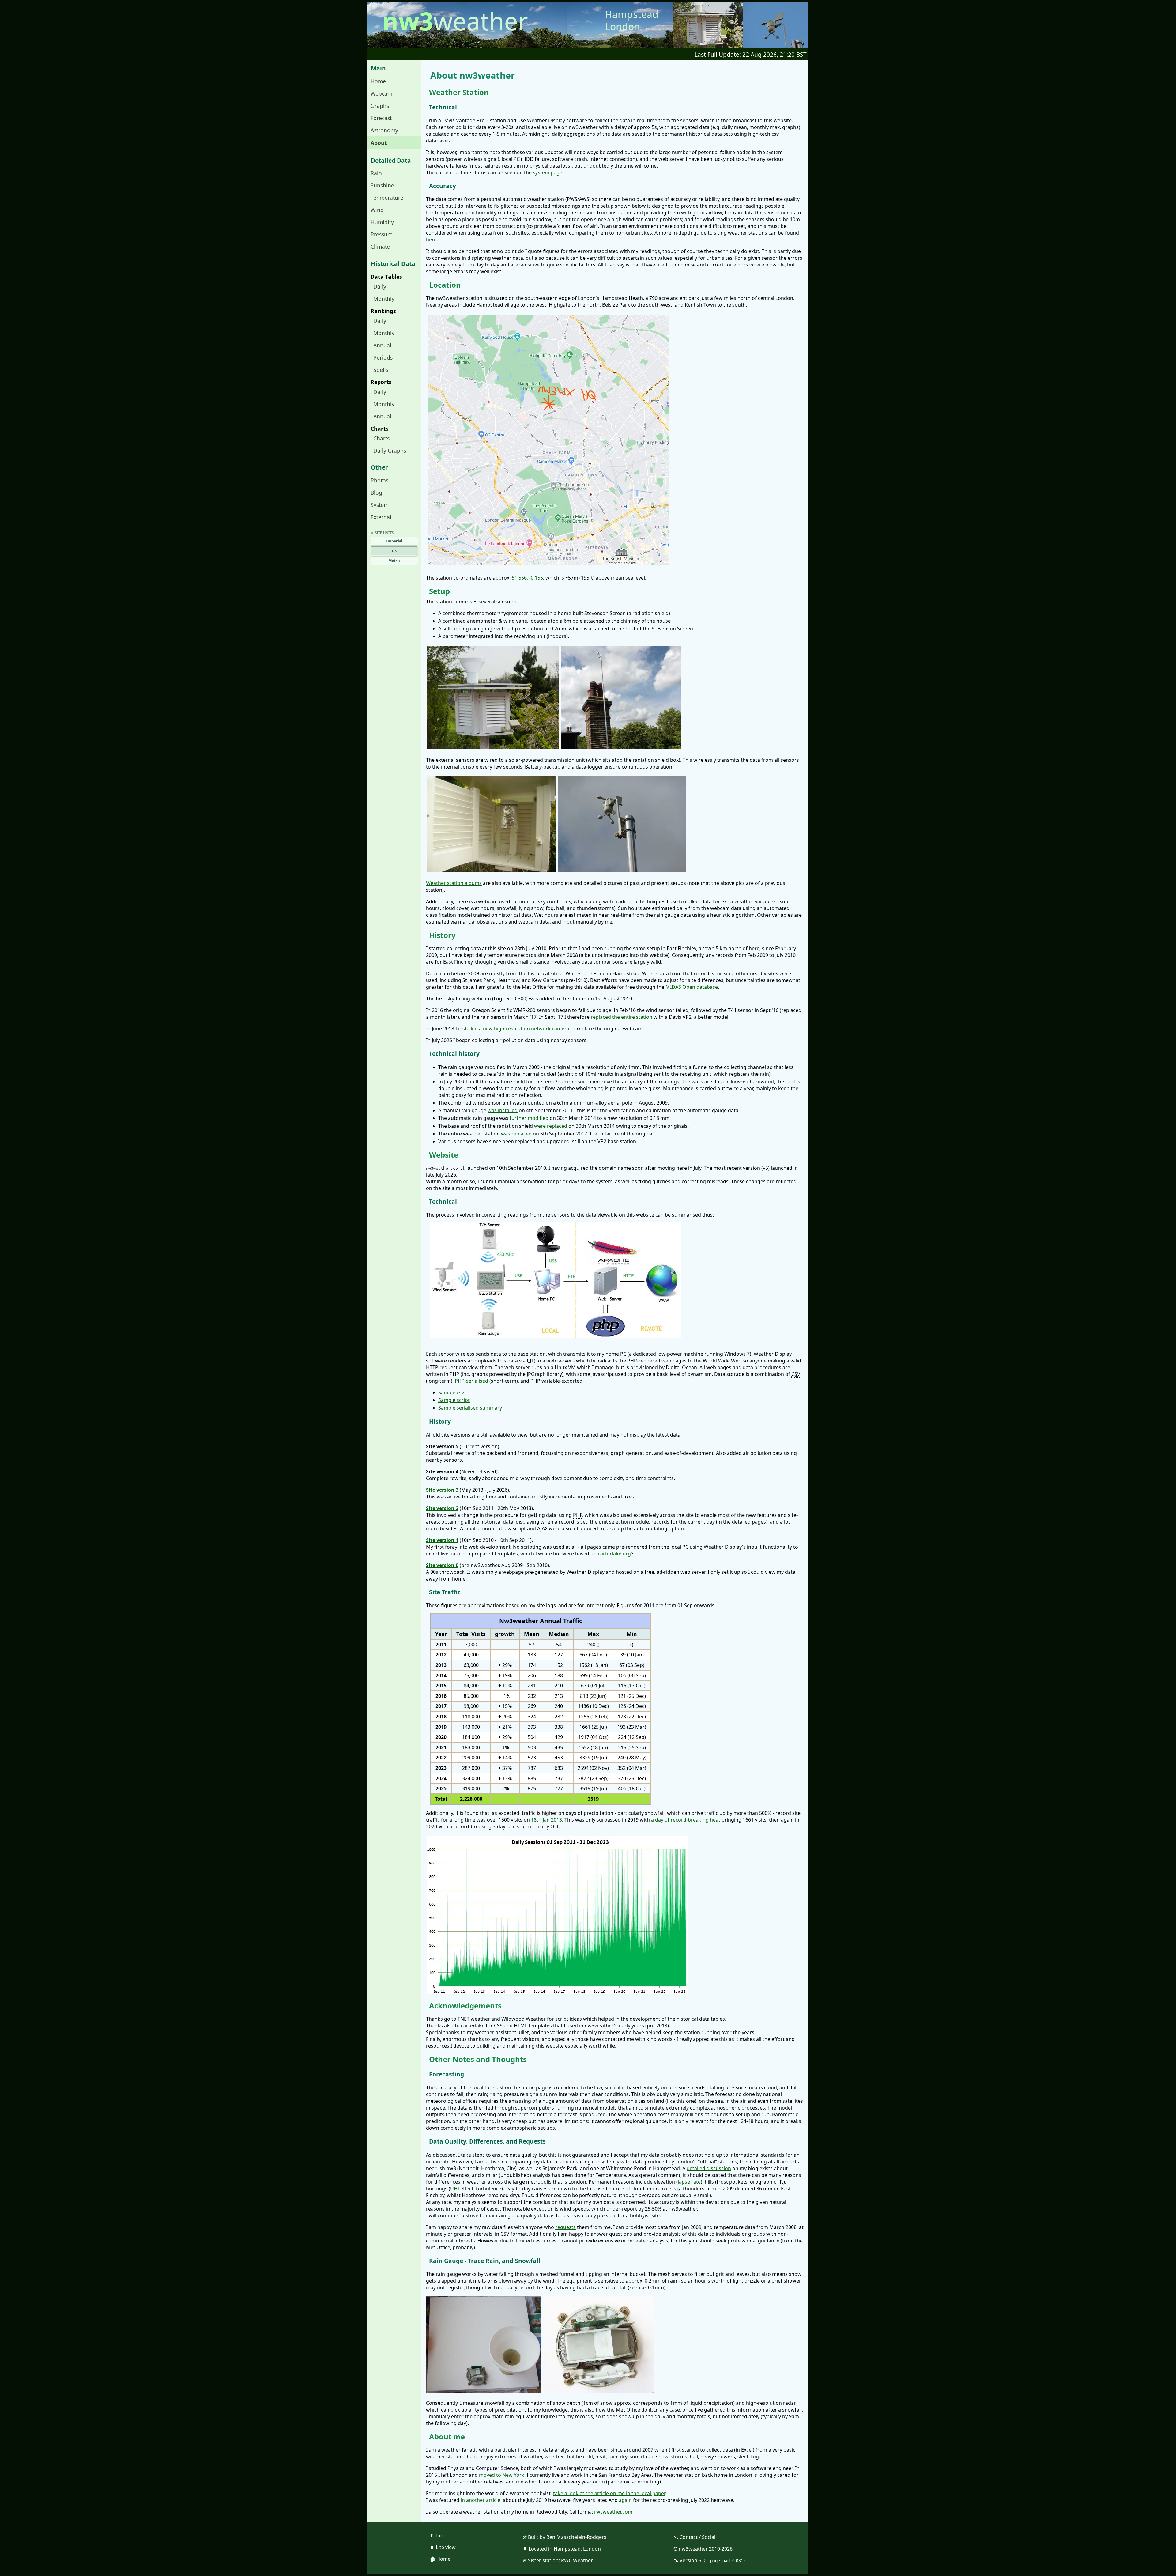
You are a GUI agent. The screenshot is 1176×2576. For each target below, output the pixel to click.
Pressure (382, 234)
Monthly (384, 299)
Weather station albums (454, 883)
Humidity (382, 222)
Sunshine (382, 185)
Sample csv (451, 1392)
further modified (529, 1118)
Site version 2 (442, 1508)
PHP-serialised (471, 1381)
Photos (379, 480)
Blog (376, 493)
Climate (380, 247)
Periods (383, 357)
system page (548, 172)
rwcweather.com (613, 2512)
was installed (503, 1110)
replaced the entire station (622, 1017)
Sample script (454, 1400)
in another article (481, 2500)
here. (432, 240)
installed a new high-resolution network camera (514, 1029)
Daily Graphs (390, 451)
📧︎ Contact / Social (694, 2537)
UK (394, 551)
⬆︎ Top (437, 2536)
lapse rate (689, 2182)
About (379, 143)
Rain (376, 173)
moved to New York (502, 2475)
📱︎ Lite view (443, 2547)
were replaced (551, 1126)
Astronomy (384, 130)
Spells (381, 370)
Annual (382, 345)
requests (565, 2227)
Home (378, 81)
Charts (381, 438)
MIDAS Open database (692, 987)
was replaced (516, 1134)
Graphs (380, 106)
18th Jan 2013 (547, 1820)
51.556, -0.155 (527, 578)
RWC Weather (577, 2560)
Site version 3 (442, 1490)
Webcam (381, 93)
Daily (380, 286)
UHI (455, 2189)
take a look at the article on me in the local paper (609, 2493)
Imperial (394, 541)
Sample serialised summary (470, 1408)
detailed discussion (709, 2168)
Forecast (381, 118)
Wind (377, 210)
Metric (394, 561)
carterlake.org (614, 1554)
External (381, 517)
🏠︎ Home (440, 2559)
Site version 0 (442, 1565)
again (625, 2500)
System (380, 505)
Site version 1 (442, 1540)
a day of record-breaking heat (686, 1820)
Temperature (387, 198)
